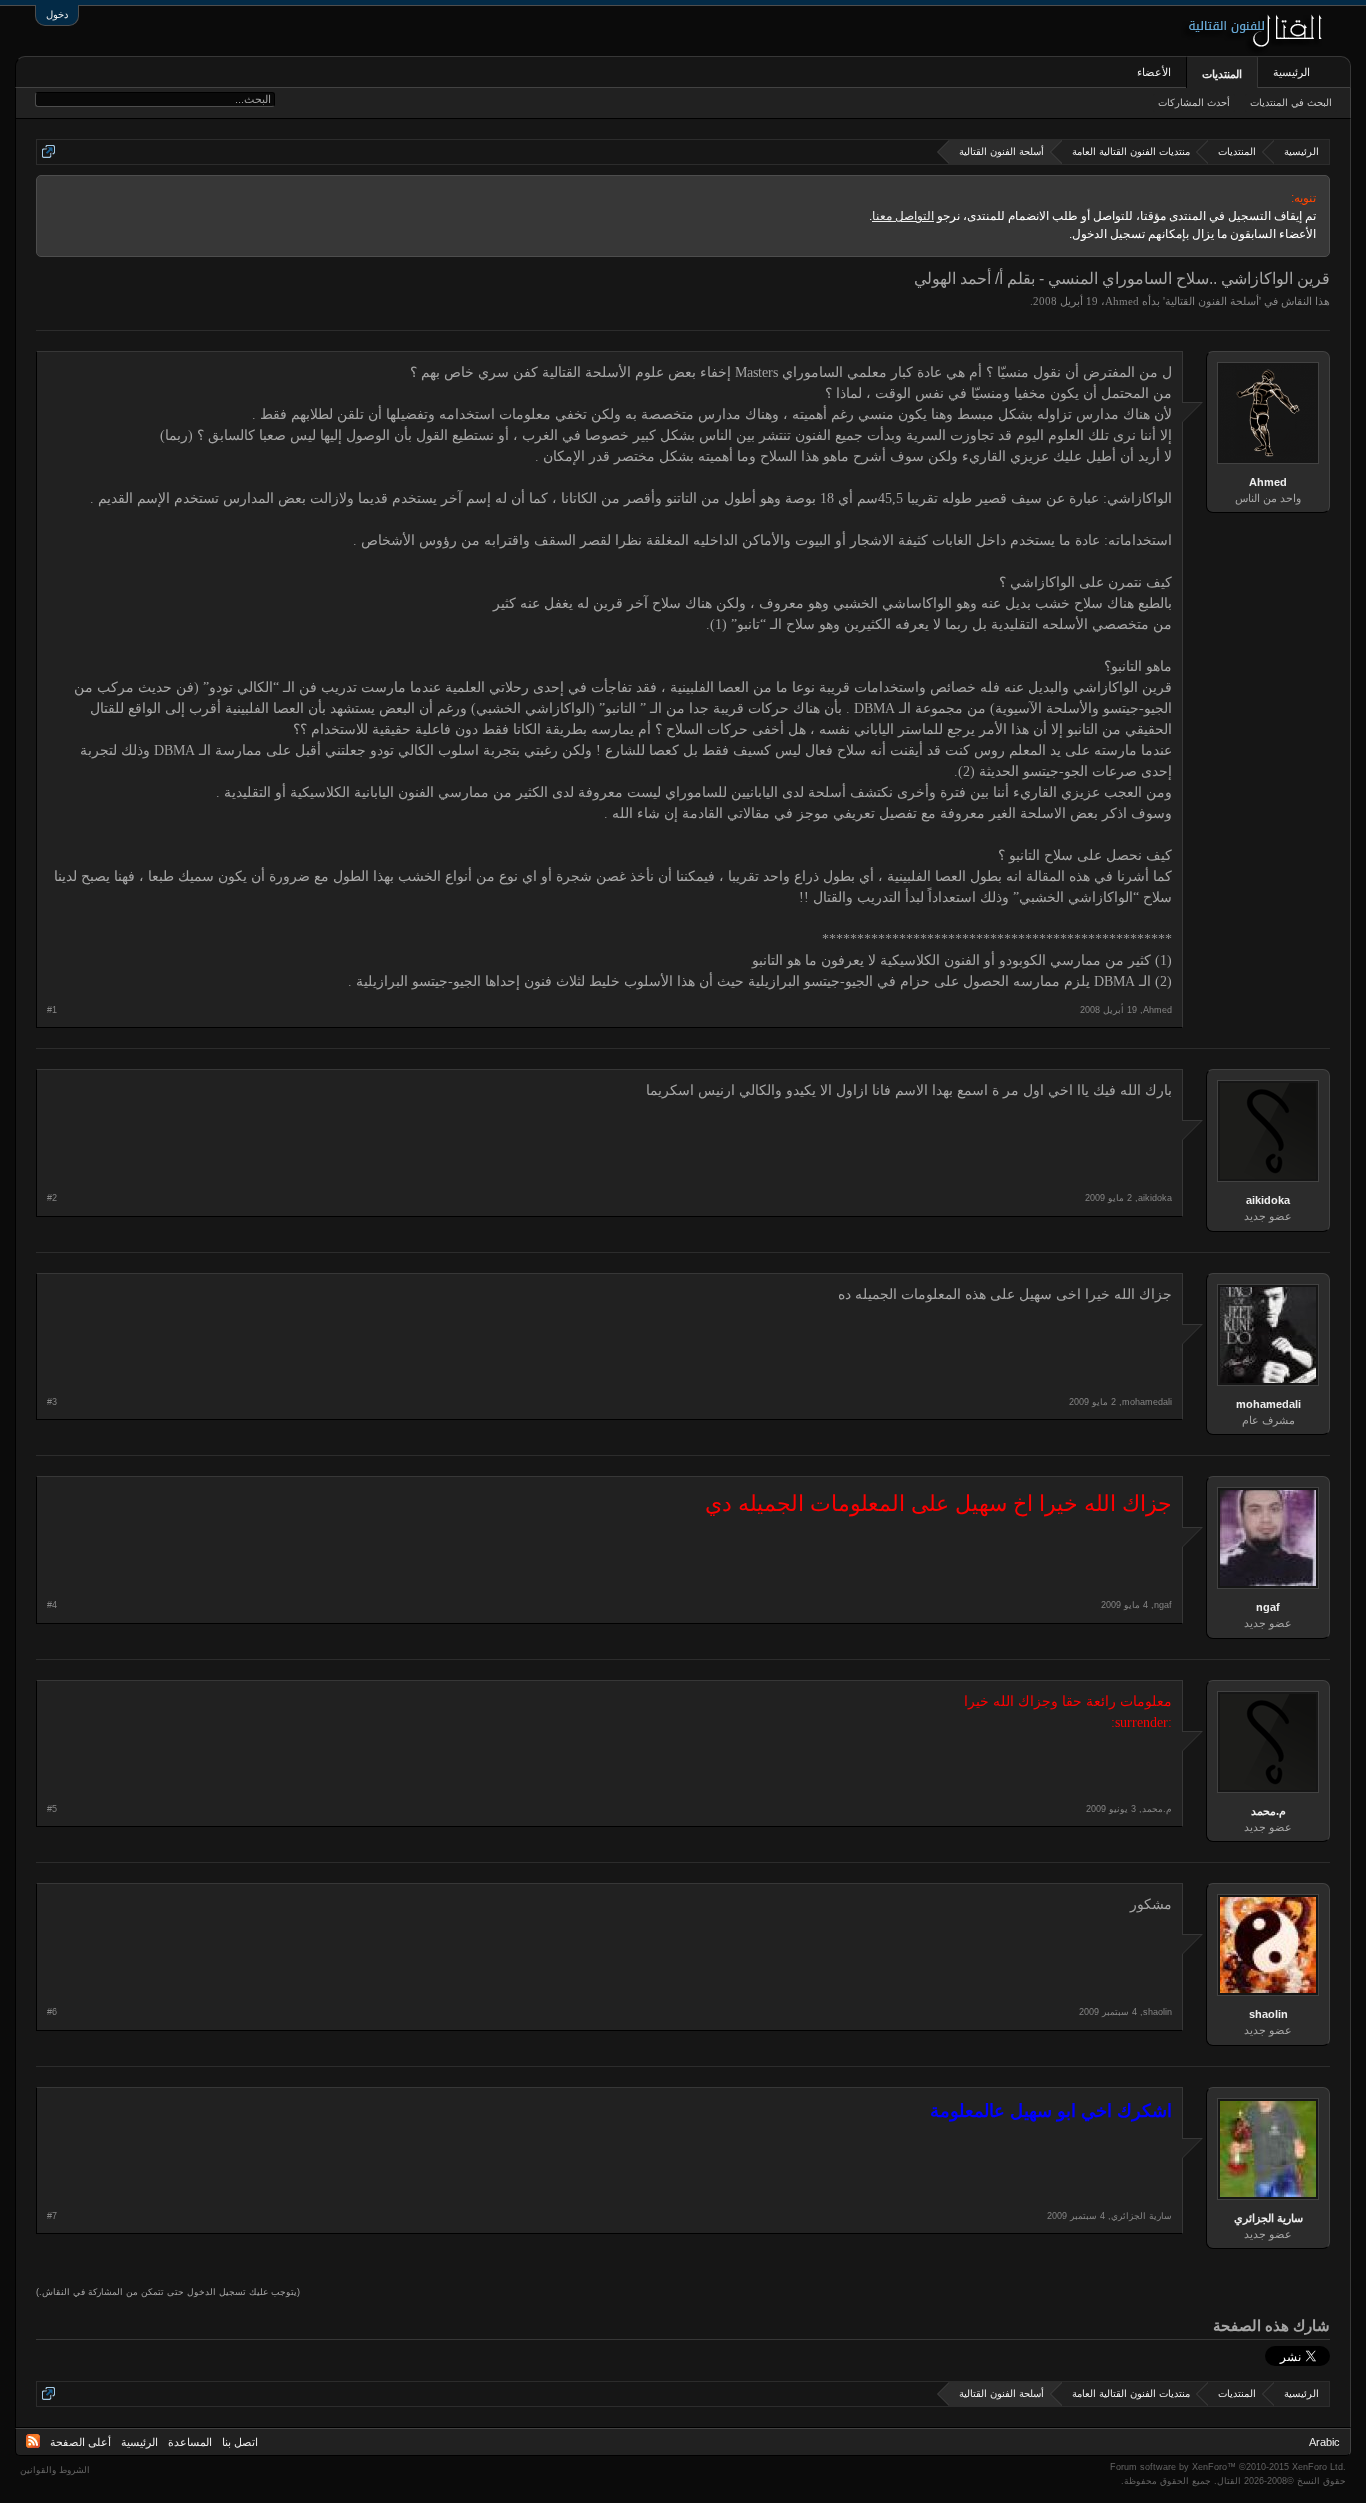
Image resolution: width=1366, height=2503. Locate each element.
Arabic (1324, 2442)
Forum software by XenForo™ (1228, 2467)
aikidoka (1268, 1200)
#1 (52, 1010)
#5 (52, 1809)
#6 (52, 2012)
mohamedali (1268, 1404)
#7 (52, 2216)
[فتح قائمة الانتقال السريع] (48, 151)
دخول (57, 14)
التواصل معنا (903, 216)
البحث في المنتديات (1291, 102)
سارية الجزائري (1268, 2218)
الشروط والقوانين (55, 2470)
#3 (52, 1402)
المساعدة (190, 2442)
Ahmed (1122, 301)
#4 (52, 1605)
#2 (52, 1198)
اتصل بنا (240, 2442)
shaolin (1268, 2014)
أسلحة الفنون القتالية (1212, 301)
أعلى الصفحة (80, 2442)
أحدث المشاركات (1194, 102)
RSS (33, 2441)
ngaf (1268, 1607)
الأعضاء (1154, 72)
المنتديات (1222, 74)
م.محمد (1268, 1811)
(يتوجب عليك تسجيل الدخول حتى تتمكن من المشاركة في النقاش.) (168, 2292)
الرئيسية (1291, 72)
